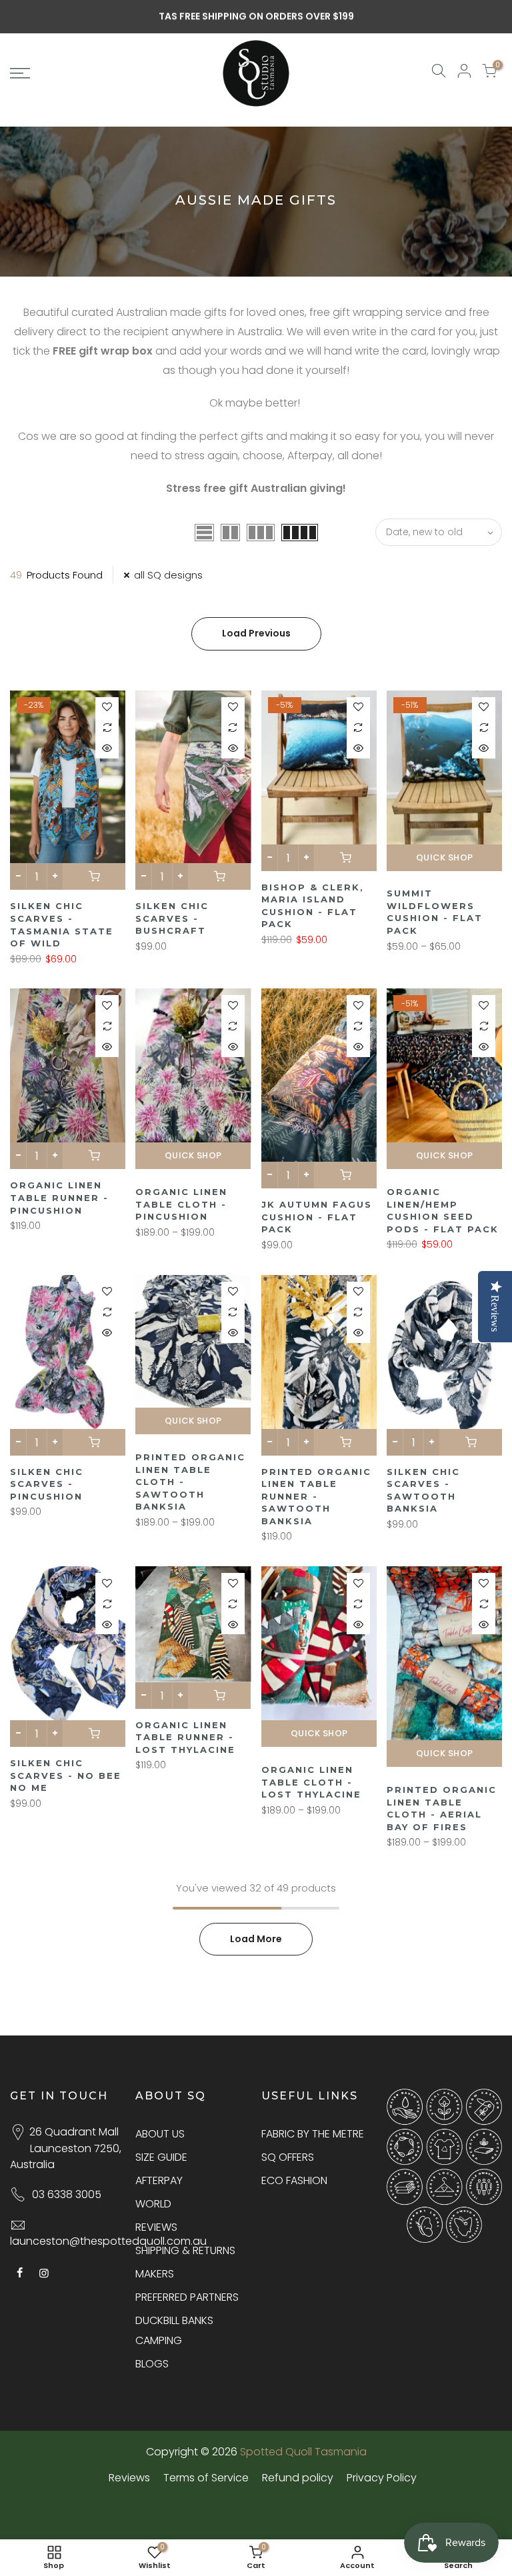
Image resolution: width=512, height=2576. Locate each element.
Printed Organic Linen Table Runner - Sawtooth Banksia (316, 1496)
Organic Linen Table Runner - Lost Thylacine (185, 1737)
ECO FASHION (294, 2180)
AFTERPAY (159, 2180)
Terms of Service (206, 2478)
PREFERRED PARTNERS (187, 2297)
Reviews (129, 2478)
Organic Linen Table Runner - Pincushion (59, 1197)
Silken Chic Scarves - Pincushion (47, 1484)
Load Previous (256, 633)
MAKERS (155, 2274)
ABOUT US (160, 2134)
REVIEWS (156, 2227)
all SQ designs (168, 575)
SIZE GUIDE (161, 2157)
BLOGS (152, 2364)
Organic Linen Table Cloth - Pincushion (181, 1204)
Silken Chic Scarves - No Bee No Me (66, 1775)
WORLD (153, 2204)
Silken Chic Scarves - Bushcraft (172, 918)
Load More (256, 1939)
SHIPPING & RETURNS (185, 2250)
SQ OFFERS (288, 2157)
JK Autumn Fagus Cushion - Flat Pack (317, 1217)
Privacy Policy (382, 2478)
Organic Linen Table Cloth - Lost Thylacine (311, 1782)
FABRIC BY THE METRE (313, 2134)
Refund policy (298, 2478)
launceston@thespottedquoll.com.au (108, 2241)
